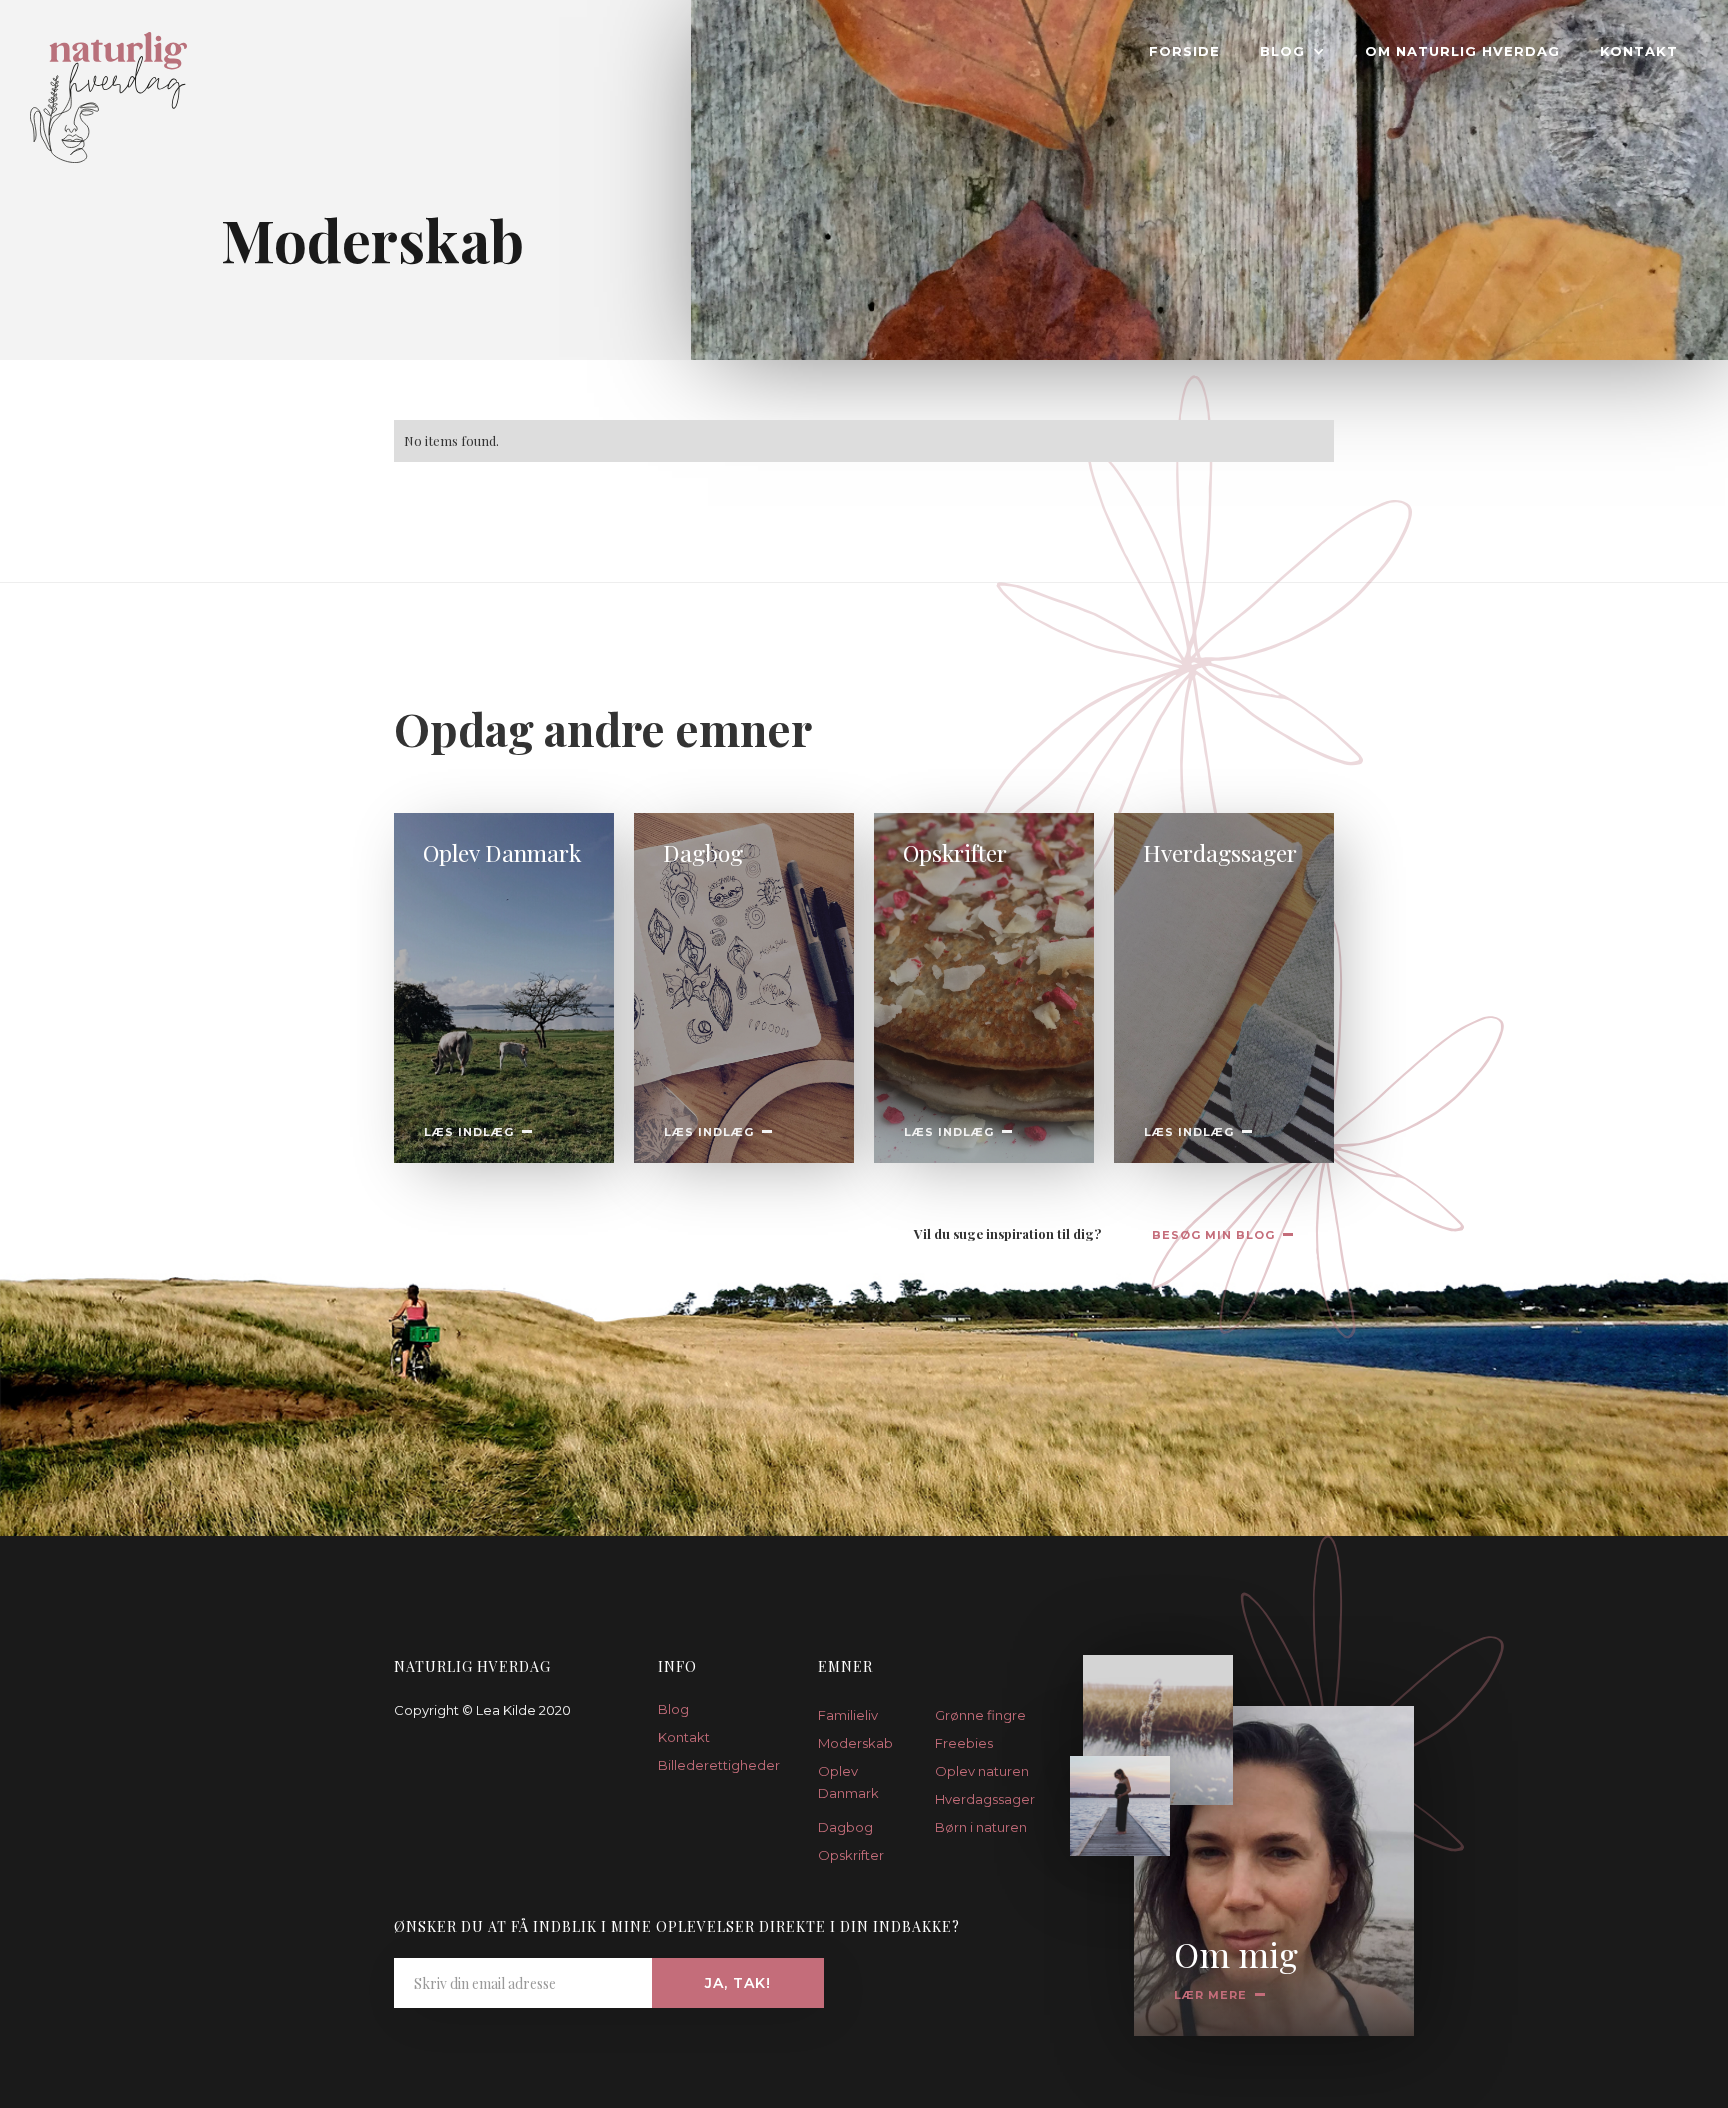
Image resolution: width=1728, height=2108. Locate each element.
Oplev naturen (982, 1771)
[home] (93, 91)
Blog (673, 1709)
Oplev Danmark (848, 1782)
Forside (1184, 51)
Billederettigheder (713, 1765)
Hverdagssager (983, 1799)
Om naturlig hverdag (1462, 51)
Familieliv (848, 1715)
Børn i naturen (981, 1827)
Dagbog (845, 1827)
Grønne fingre (980, 1715)
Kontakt (1639, 51)
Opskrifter (851, 1855)
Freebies (964, 1743)
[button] (1292, 51)
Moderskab (855, 1743)
